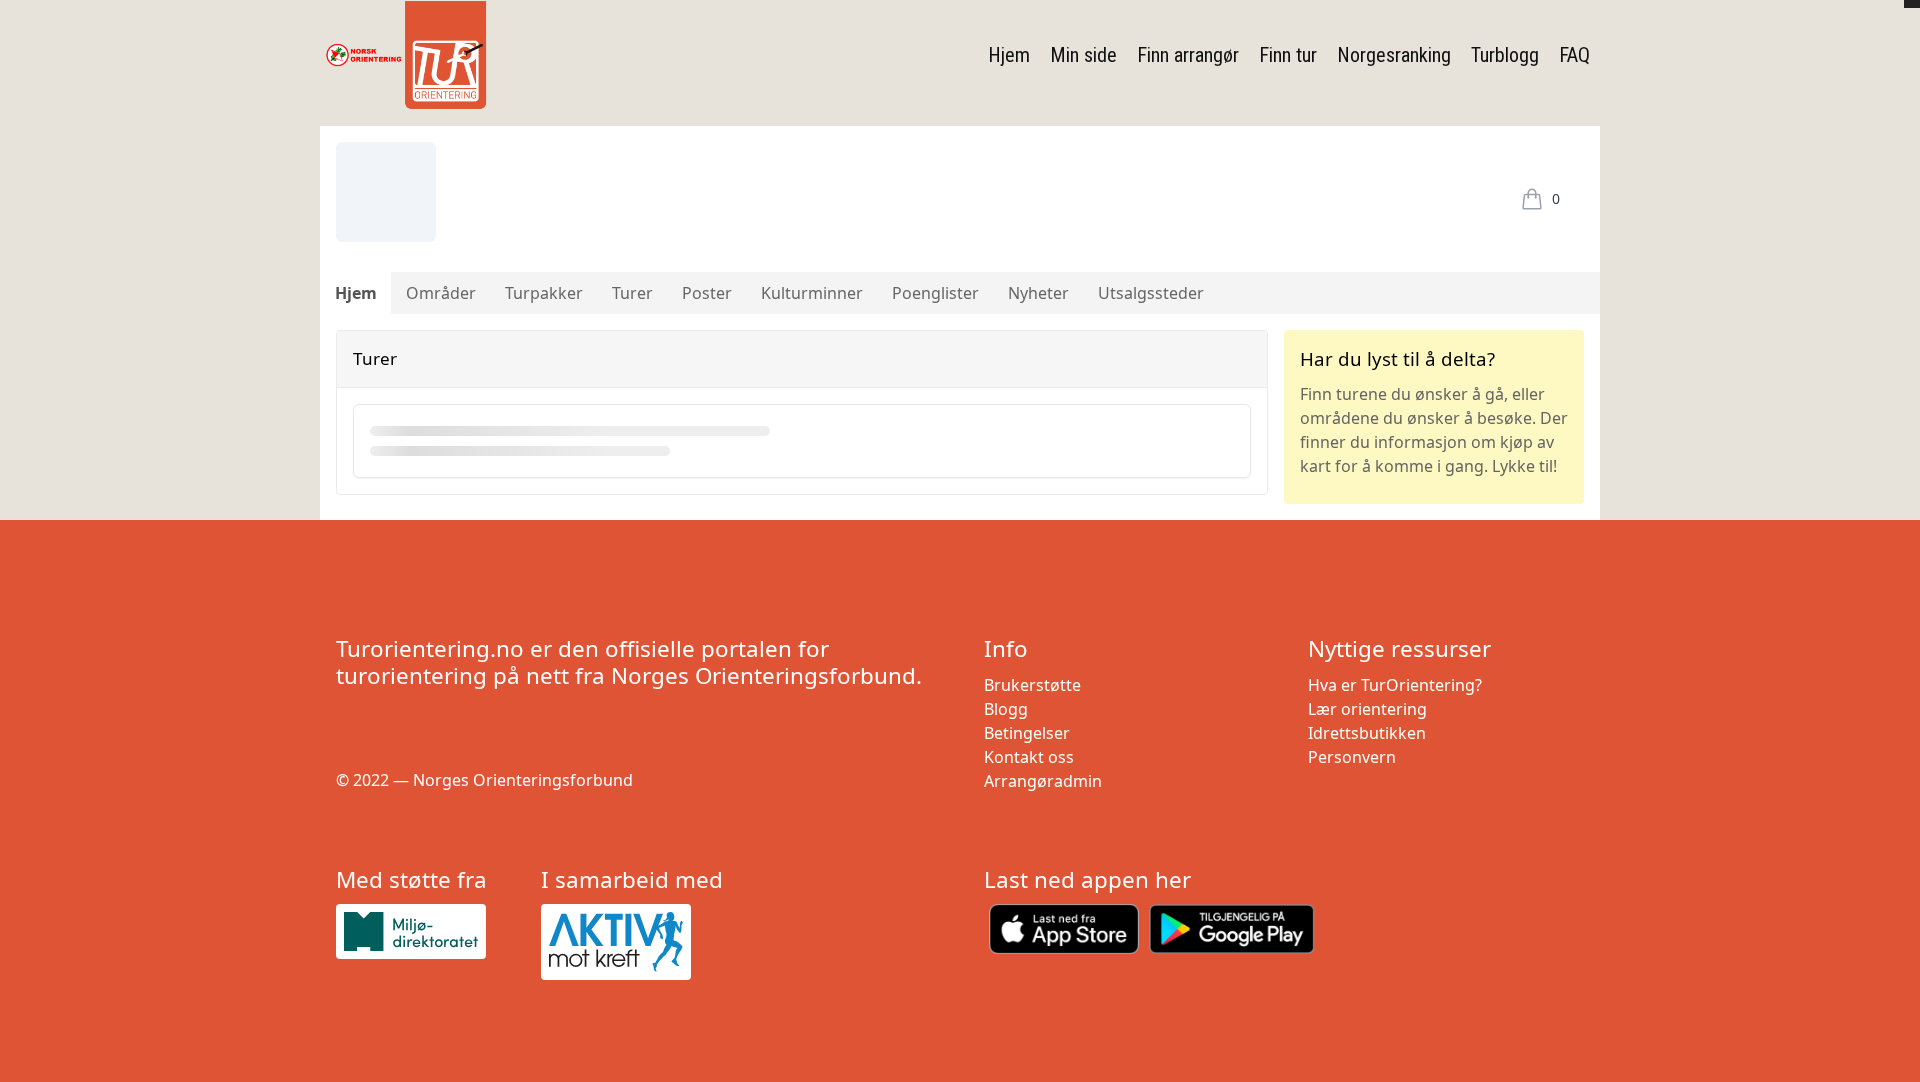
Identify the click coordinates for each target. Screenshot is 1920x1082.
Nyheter (1038, 293)
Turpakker (544, 293)
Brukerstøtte (1032, 685)
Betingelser (1027, 733)
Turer (632, 293)
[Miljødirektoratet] (430, 931)
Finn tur (1288, 55)
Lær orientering (1367, 709)
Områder (441, 293)
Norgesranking (1394, 55)
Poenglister (935, 293)
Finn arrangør (1188, 55)
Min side (1083, 55)
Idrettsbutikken (1367, 733)
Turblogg (1505, 55)
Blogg (1006, 709)
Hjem (1009, 55)
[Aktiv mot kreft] (635, 942)
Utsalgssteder (1151, 293)
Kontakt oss (1029, 757)
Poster (707, 293)
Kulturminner (812, 293)
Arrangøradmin (1043, 781)
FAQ (1574, 55)
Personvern (1352, 757)
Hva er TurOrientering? (1395, 685)
